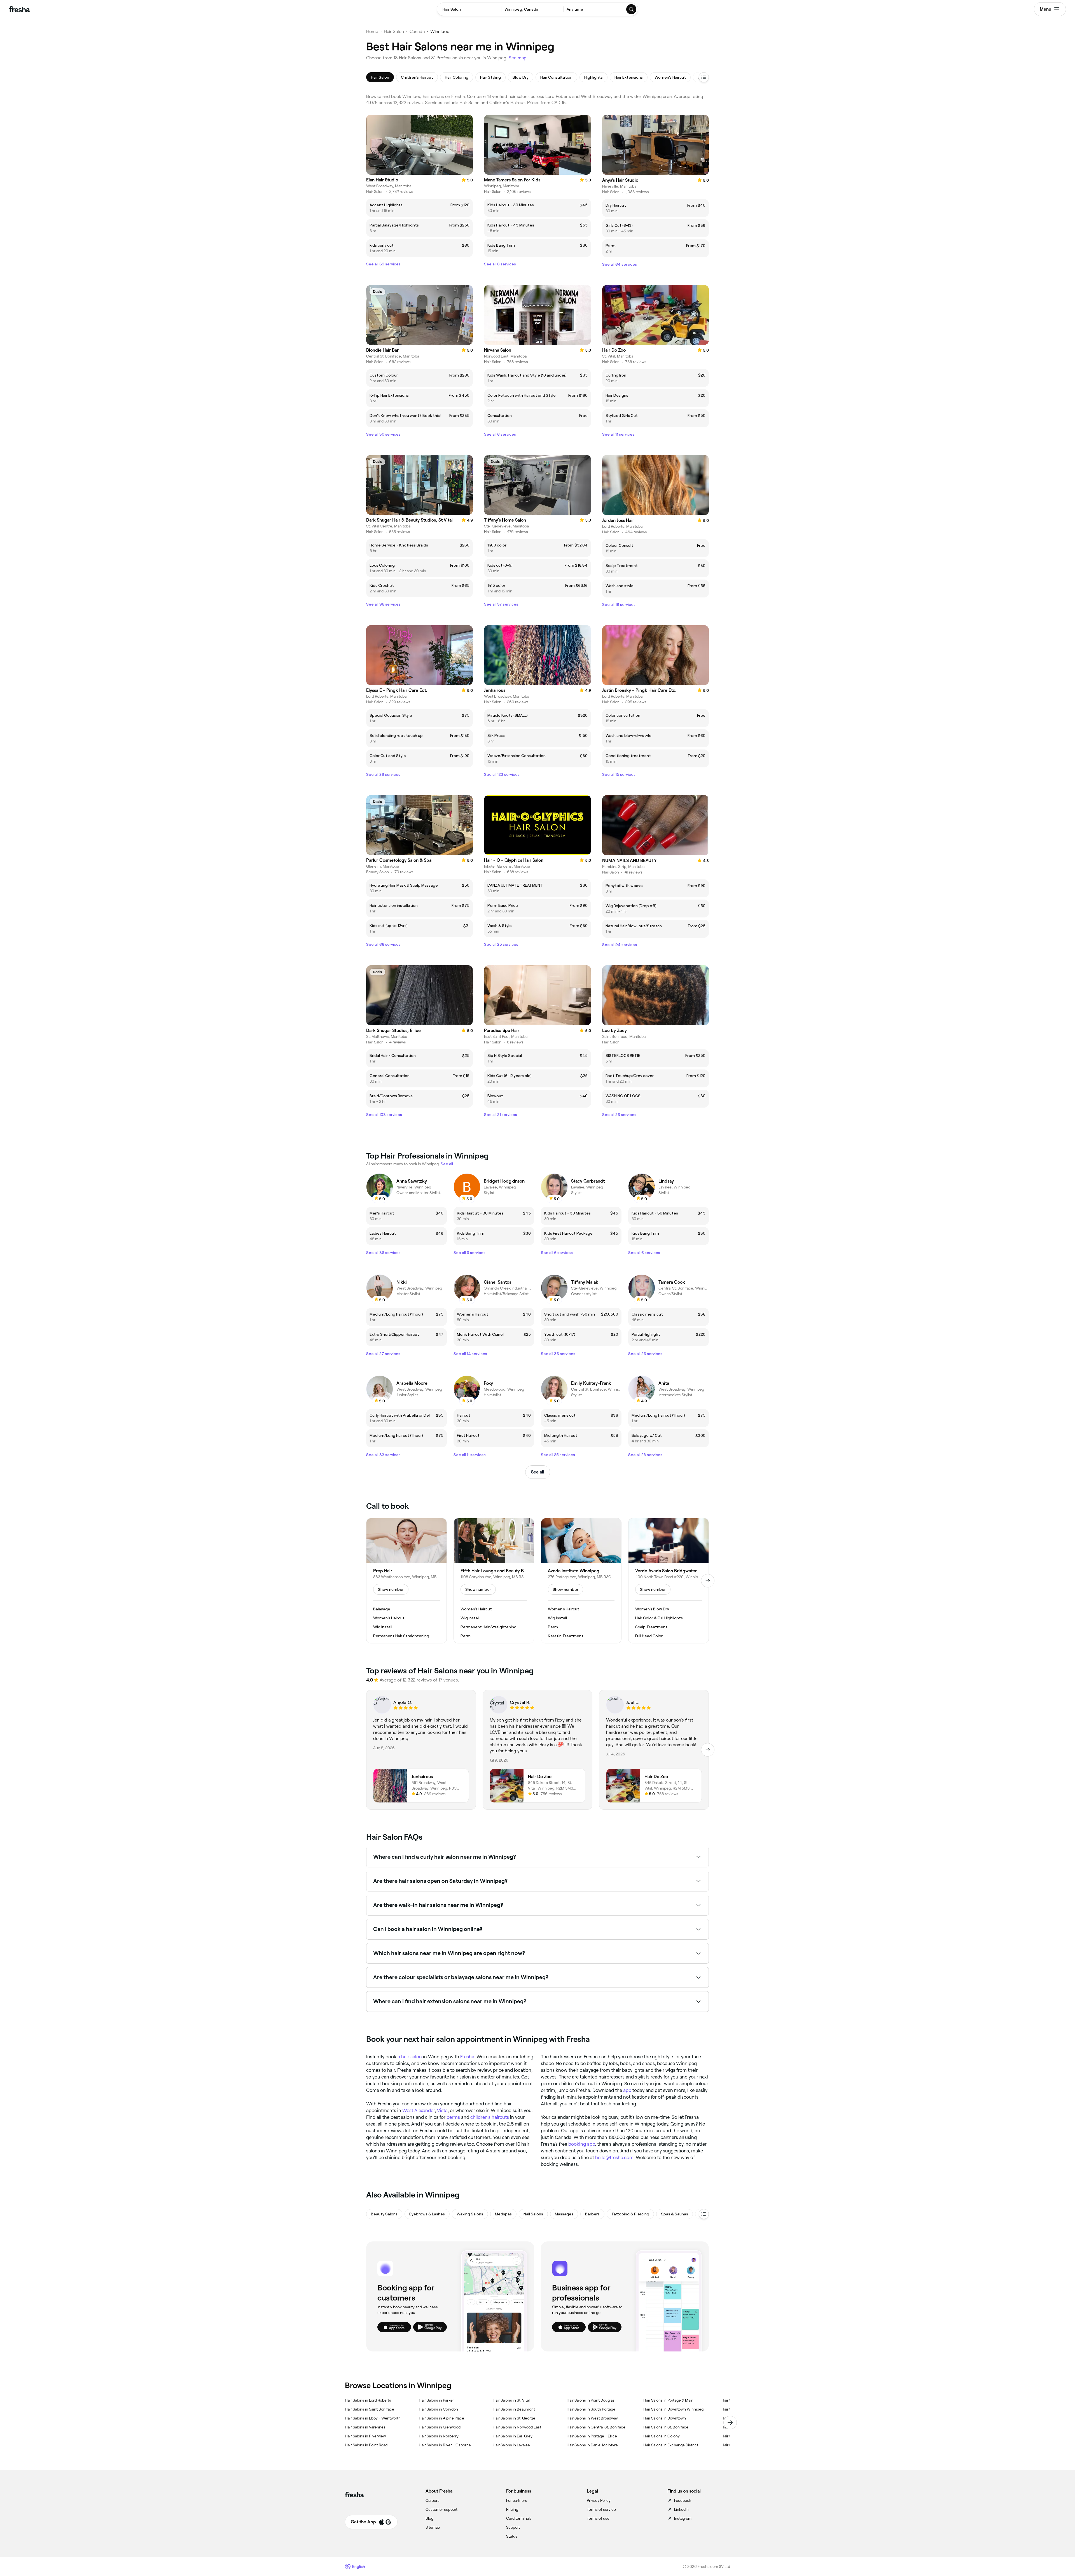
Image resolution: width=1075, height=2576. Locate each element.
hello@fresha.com (614, 2157)
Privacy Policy (599, 2500)
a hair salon (410, 2057)
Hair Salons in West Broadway (592, 2418)
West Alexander (419, 2110)
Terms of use (598, 2518)
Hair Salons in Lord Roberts (368, 2400)
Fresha (467, 2057)
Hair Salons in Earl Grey (513, 2436)
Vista (442, 2110)
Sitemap (433, 2527)
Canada (417, 31)
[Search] (632, 9)
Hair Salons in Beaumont (514, 2409)
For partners (517, 2500)
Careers (433, 2500)
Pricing (512, 2509)
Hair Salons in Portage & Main (668, 2400)
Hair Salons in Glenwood (440, 2427)
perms (453, 2117)
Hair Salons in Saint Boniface (370, 2409)
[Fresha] (19, 9)
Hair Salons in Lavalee (511, 2445)
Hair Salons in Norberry (439, 2436)
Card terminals (519, 2518)
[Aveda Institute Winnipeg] (581, 1581)
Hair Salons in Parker (436, 2400)
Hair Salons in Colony (662, 2436)
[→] (708, 1581)
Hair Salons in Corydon (438, 2409)
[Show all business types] (704, 2214)
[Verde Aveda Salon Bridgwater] (669, 1581)
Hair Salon (394, 31)
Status (512, 2536)
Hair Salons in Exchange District (671, 2445)
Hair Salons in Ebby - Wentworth (373, 2418)
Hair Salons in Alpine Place (441, 2418)
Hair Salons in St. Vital (511, 2400)
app (627, 2090)
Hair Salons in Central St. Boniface (596, 2427)
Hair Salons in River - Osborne (445, 2445)
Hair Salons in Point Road (366, 2445)
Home (372, 31)
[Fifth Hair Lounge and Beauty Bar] (494, 1581)
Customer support (441, 2509)
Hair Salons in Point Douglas (591, 2400)
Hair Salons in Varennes (365, 2427)
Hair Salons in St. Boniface (666, 2427)
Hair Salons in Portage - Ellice (592, 2436)
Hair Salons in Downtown (665, 2418)
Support (513, 2527)
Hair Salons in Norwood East (517, 2427)
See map (518, 58)
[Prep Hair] (406, 1581)
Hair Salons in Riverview (365, 2436)
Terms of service (601, 2509)
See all (538, 1472)
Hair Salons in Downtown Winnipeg (673, 2409)
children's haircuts (490, 2117)
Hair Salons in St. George (514, 2418)
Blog (429, 2518)
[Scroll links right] (730, 2423)
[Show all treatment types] (704, 77)
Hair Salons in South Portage (591, 2409)
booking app (582, 2144)
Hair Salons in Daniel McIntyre (592, 2445)
